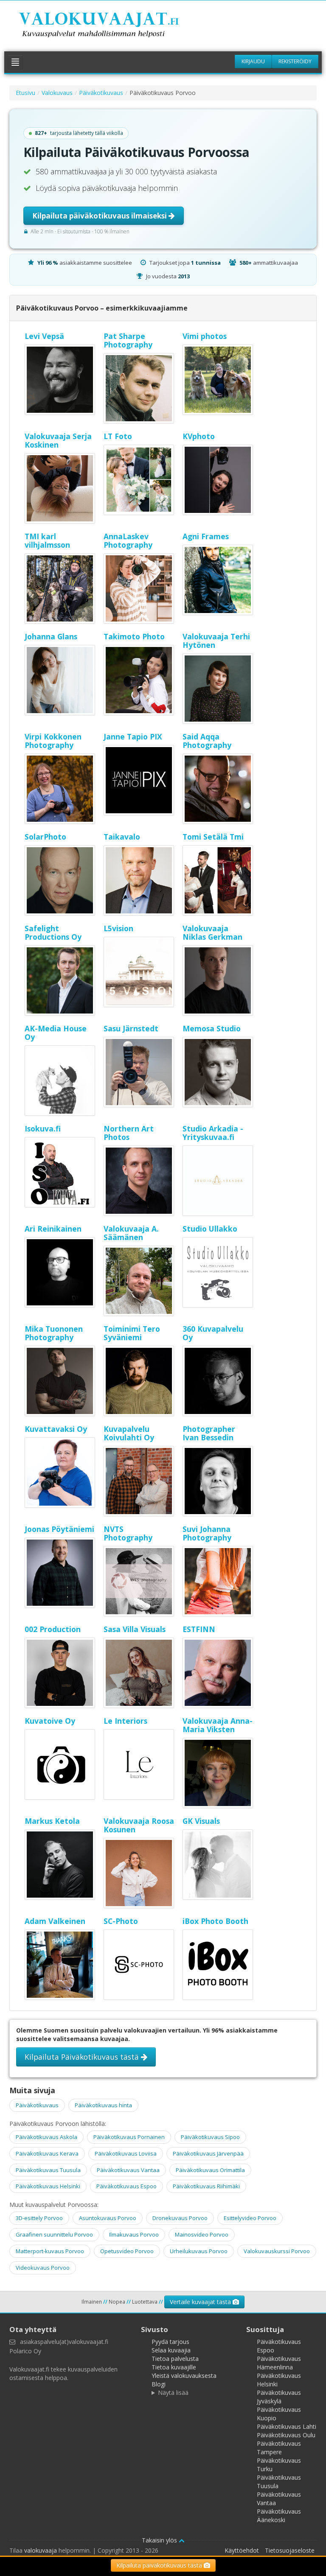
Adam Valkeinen (55, 1921)
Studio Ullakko (210, 1229)
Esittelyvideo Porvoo (250, 2218)
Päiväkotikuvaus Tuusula (48, 2170)
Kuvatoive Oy (50, 1721)
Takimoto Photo (134, 636)
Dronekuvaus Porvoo (180, 2218)
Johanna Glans (51, 636)
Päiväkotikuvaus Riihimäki (206, 2186)
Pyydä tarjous (170, 2342)
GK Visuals (201, 1821)
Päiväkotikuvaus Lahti (287, 2426)
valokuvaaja (41, 2550)
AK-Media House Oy (56, 1033)
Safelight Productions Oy (53, 932)
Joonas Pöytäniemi (59, 1529)
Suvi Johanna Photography (207, 1533)
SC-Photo (121, 1921)
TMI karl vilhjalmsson (47, 540)
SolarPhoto (45, 837)
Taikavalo (122, 837)
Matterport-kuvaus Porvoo (50, 2251)
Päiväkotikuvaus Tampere (279, 2448)
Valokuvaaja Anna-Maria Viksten (218, 1725)
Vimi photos (205, 336)
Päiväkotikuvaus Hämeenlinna (279, 2363)
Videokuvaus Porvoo (43, 2268)
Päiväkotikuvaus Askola (46, 2137)
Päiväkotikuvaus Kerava (47, 2153)
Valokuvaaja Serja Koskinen (58, 440)
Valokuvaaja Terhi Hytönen (216, 641)
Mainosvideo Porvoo (202, 2234)
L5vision (118, 928)
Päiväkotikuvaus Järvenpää (208, 2153)
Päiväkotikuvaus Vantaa (128, 2170)
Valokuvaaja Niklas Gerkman (212, 932)
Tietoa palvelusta (175, 2359)
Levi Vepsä (44, 336)
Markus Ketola (52, 1821)
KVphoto (199, 436)
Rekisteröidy (295, 61)
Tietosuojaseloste (290, 2550)
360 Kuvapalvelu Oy (213, 1333)
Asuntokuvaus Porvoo (108, 2218)
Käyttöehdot (242, 2550)
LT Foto (118, 436)
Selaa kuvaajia (171, 2350)
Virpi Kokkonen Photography (53, 741)
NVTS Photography (128, 1533)
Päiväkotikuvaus (101, 93)
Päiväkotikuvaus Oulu (286, 2435)
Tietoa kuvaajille (174, 2367)
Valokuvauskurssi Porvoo (277, 2251)
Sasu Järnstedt (131, 1028)
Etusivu (25, 93)
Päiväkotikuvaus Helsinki (48, 2186)
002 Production (53, 1629)
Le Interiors (125, 1721)
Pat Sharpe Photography (128, 340)
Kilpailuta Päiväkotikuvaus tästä (83, 2057)
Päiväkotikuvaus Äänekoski (279, 2516)
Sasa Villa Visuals (135, 1629)
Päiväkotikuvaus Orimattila (210, 2170)
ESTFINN (199, 1629)
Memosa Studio (212, 1028)
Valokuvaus (57, 93)
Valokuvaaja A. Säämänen (131, 1233)
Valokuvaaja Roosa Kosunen (139, 1825)
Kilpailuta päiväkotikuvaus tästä (160, 2565)
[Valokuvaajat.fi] (110, 26)
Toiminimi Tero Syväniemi (132, 1333)
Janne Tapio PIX (133, 736)
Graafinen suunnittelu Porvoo (54, 2234)
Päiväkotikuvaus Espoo (126, 2186)
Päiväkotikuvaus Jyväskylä (279, 2397)
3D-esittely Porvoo (39, 2218)
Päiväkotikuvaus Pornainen (129, 2137)
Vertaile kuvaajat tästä (201, 2302)
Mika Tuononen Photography (54, 1333)
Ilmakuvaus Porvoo (134, 2234)
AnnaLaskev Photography (128, 540)
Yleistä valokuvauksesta (184, 2376)
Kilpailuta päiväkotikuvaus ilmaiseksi (100, 216)
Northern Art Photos (129, 1133)
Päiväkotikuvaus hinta (103, 2105)
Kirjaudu (253, 61)
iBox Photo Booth (215, 1921)
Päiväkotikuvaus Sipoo (210, 2137)
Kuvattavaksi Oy (56, 1429)
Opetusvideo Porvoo (127, 2251)
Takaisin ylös (160, 2540)
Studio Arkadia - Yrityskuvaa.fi (213, 1133)
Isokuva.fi (43, 1128)
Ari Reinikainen (53, 1229)
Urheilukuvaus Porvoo (199, 2251)
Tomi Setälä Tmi (213, 837)
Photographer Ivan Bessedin (209, 1433)
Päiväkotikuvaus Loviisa (126, 2153)
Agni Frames (206, 536)
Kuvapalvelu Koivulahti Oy (129, 1433)
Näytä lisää (173, 2393)
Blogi (159, 2384)
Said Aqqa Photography (207, 741)
